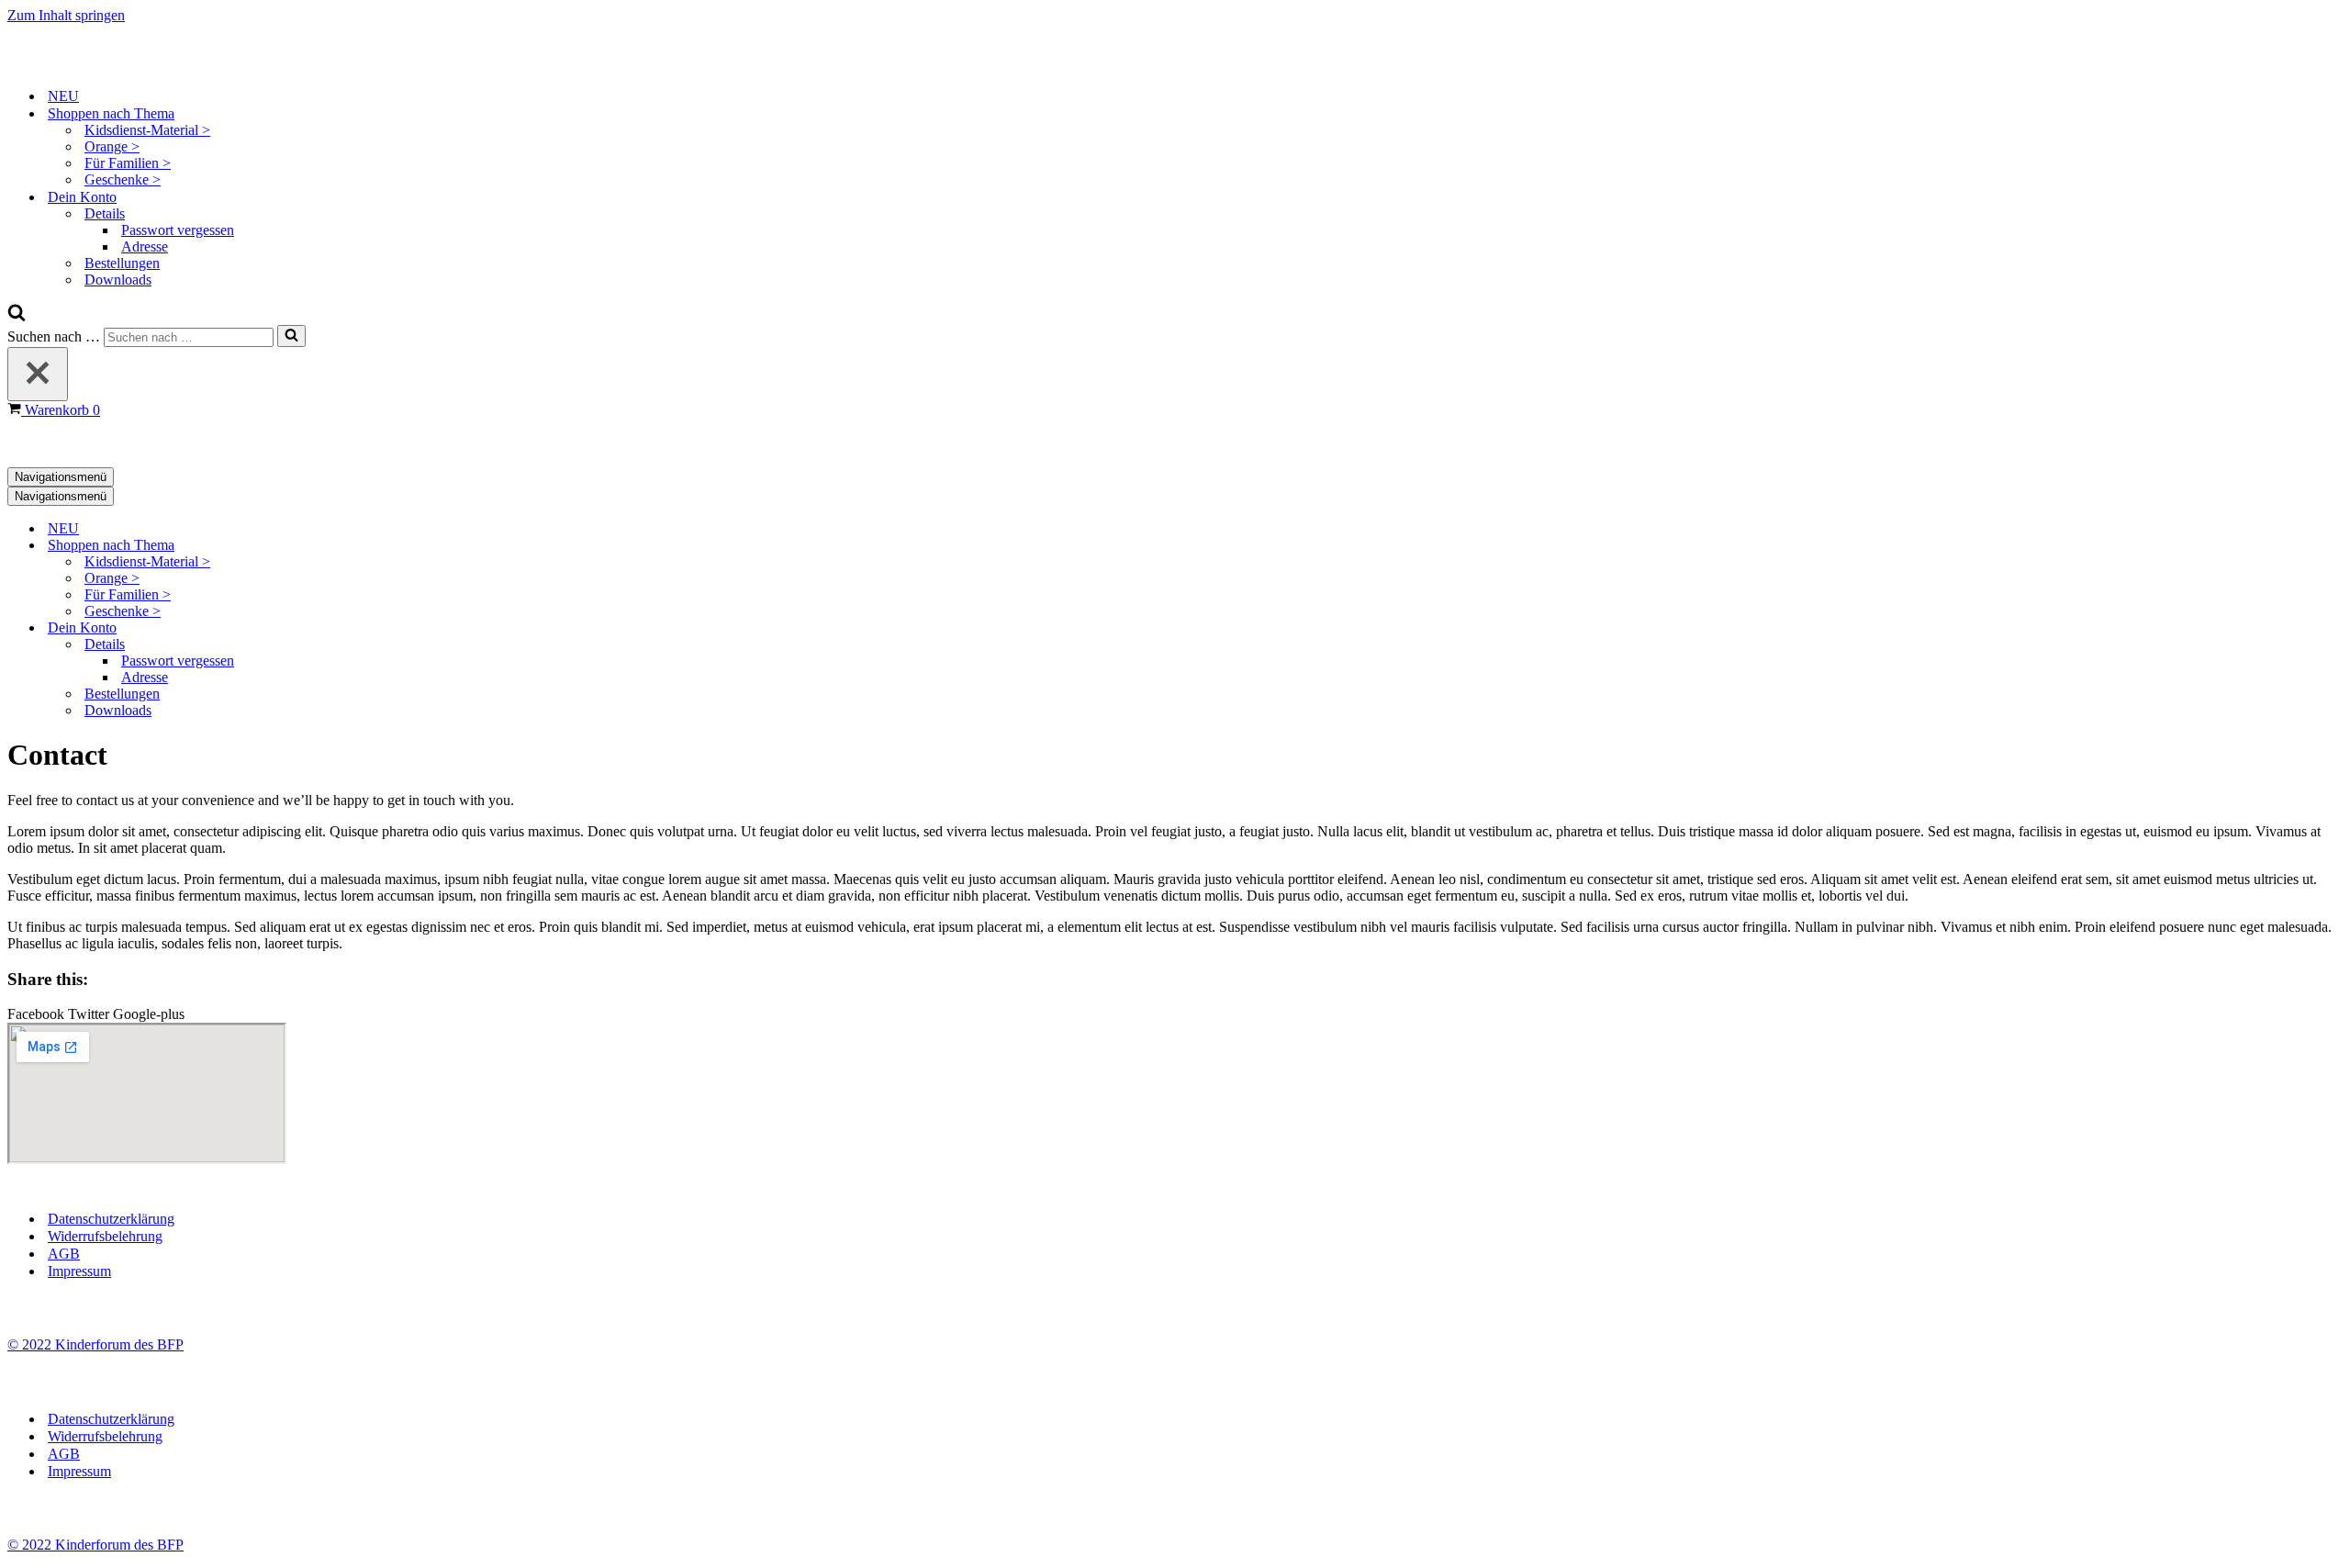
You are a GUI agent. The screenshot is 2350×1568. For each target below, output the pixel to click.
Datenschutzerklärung (111, 1219)
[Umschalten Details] (329, 645)
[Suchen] (17, 316)
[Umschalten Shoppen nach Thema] (329, 546)
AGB (64, 1254)
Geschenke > (123, 179)
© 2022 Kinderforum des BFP (95, 1344)
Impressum (79, 1271)
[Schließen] (38, 374)
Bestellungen (122, 263)
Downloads (118, 280)
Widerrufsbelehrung (105, 1236)
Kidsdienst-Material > (147, 130)
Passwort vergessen (178, 230)
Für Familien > (128, 163)
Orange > (112, 146)
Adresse (145, 246)
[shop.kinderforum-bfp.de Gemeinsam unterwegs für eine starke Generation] (99, 64)
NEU (63, 96)
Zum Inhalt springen (66, 15)
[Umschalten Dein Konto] (329, 628)
